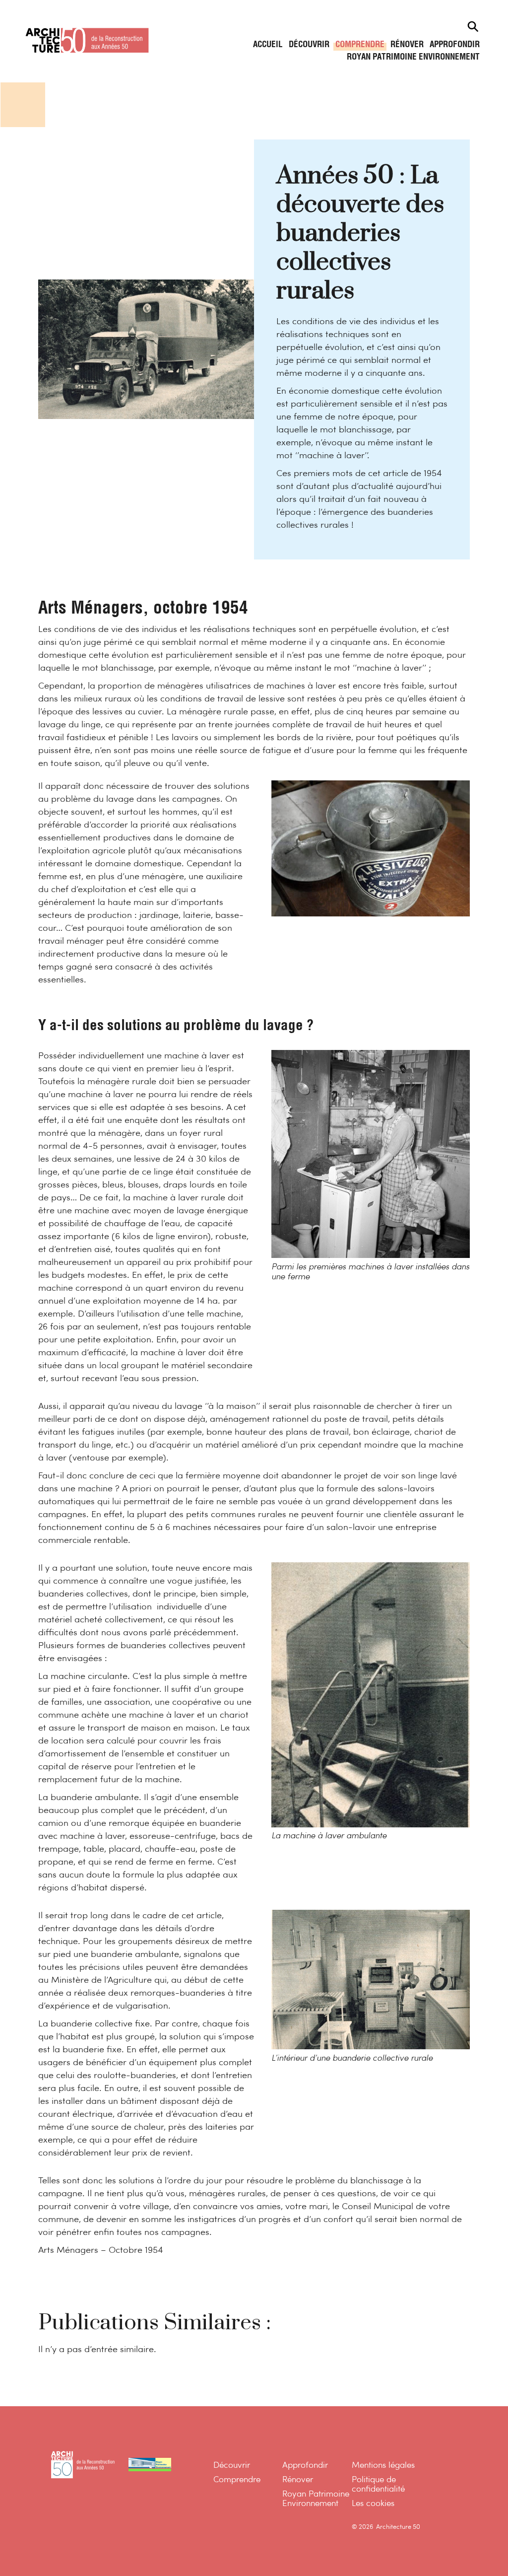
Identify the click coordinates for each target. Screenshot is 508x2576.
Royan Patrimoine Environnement (413, 57)
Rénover (407, 45)
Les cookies (373, 2504)
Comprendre (360, 45)
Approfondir (455, 45)
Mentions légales (383, 2466)
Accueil (268, 45)
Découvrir (309, 45)
